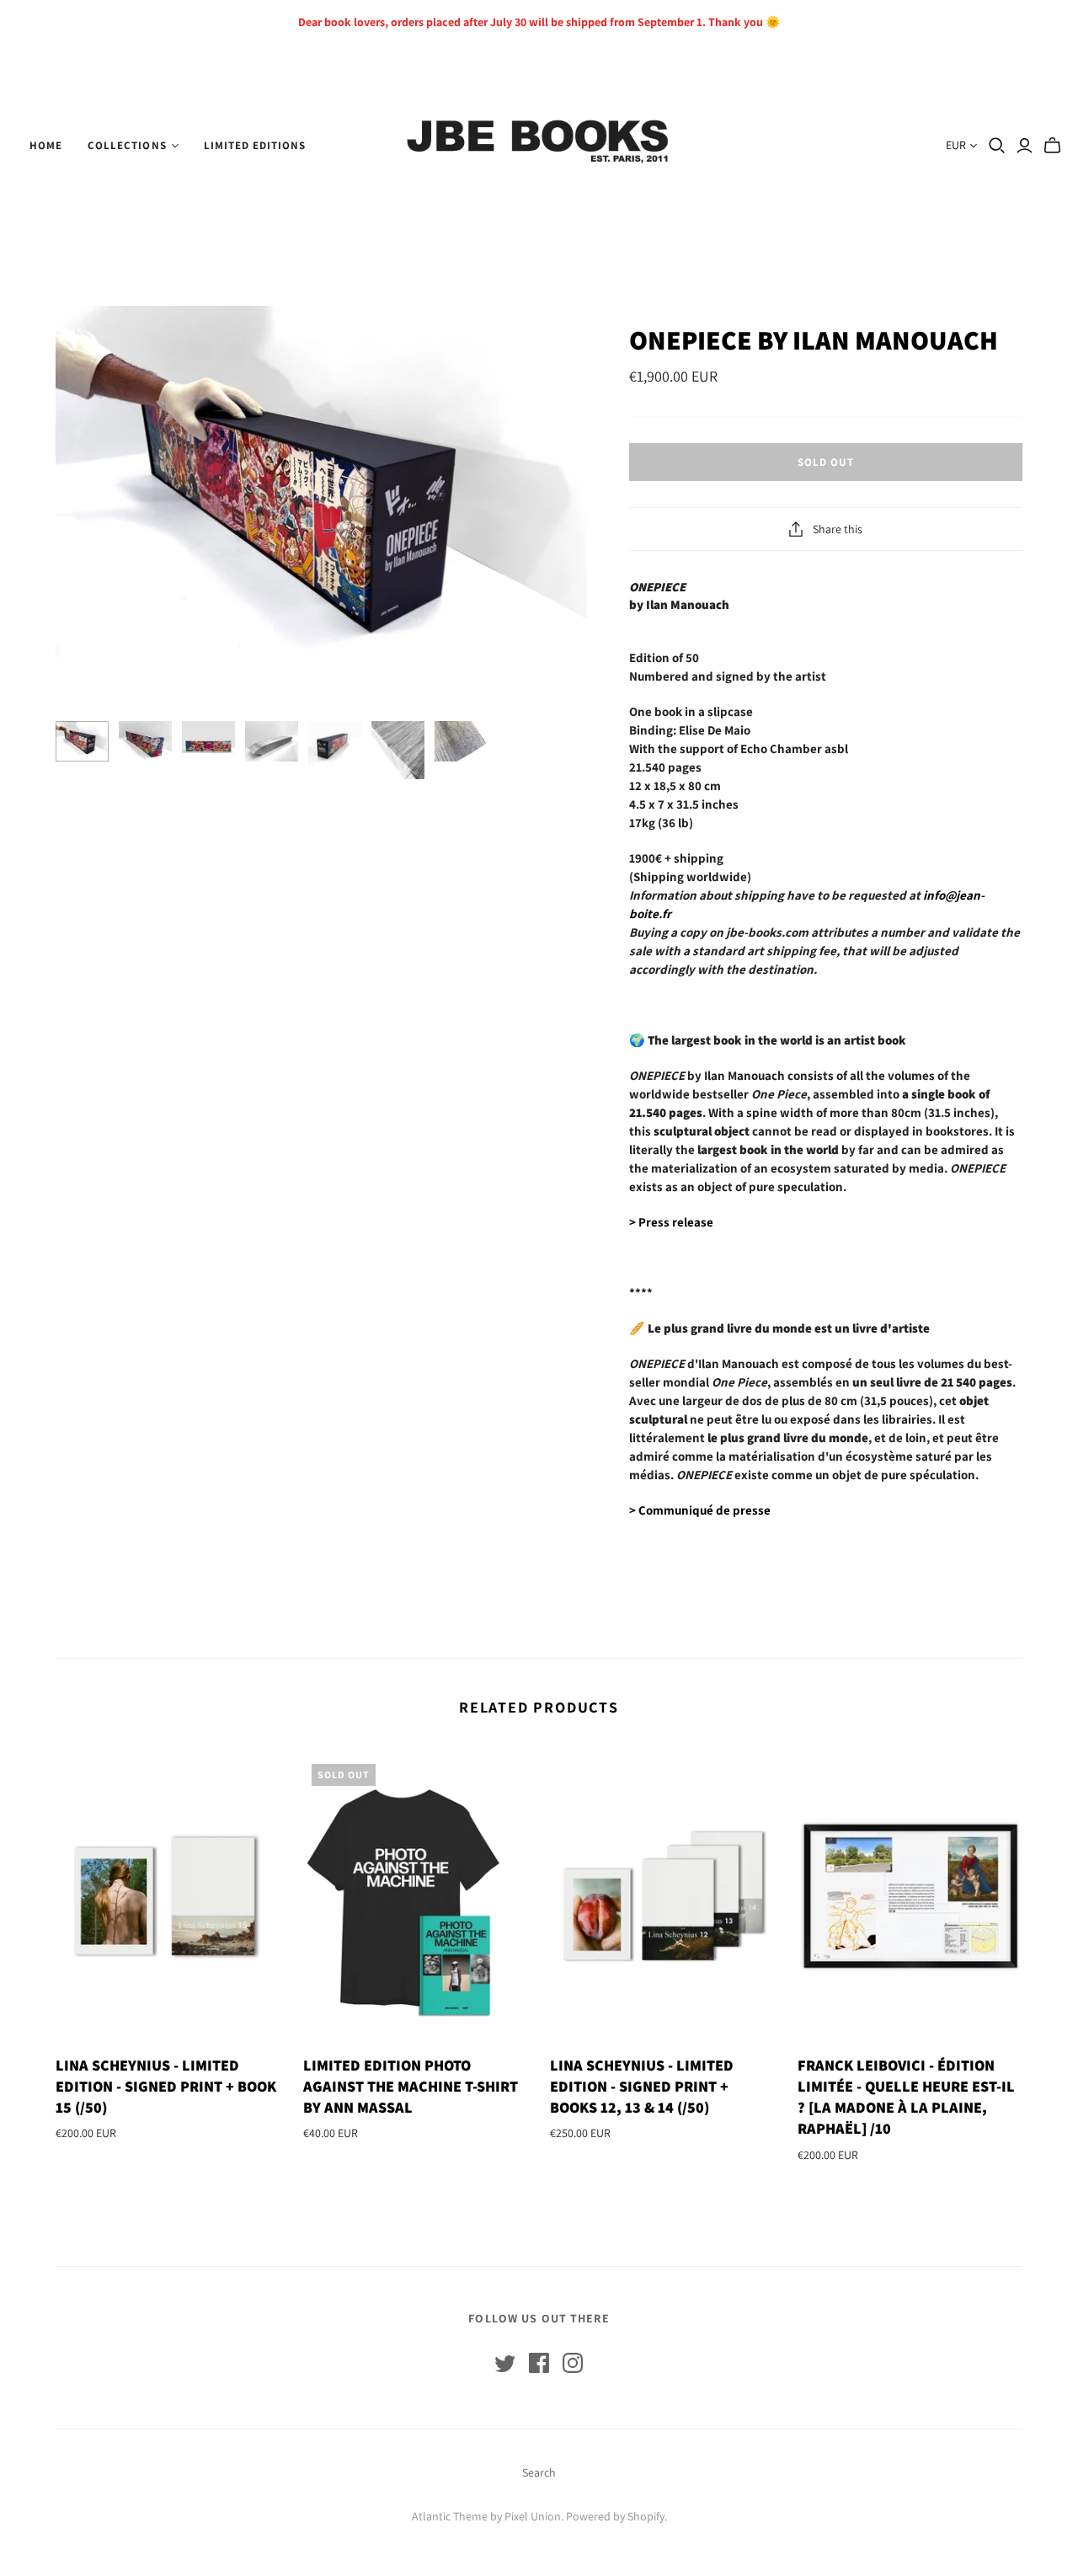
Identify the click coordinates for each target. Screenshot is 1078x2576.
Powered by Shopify (615, 2516)
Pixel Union (533, 2516)
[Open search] (997, 146)
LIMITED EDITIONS (255, 145)
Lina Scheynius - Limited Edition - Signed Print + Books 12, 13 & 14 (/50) (642, 2086)
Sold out (826, 462)
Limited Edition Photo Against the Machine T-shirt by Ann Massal (411, 2086)
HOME (46, 145)
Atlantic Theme (450, 2516)
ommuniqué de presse (700, 1510)
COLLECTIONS (127, 145)
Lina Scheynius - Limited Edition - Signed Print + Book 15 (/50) (166, 2086)
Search (539, 2472)
